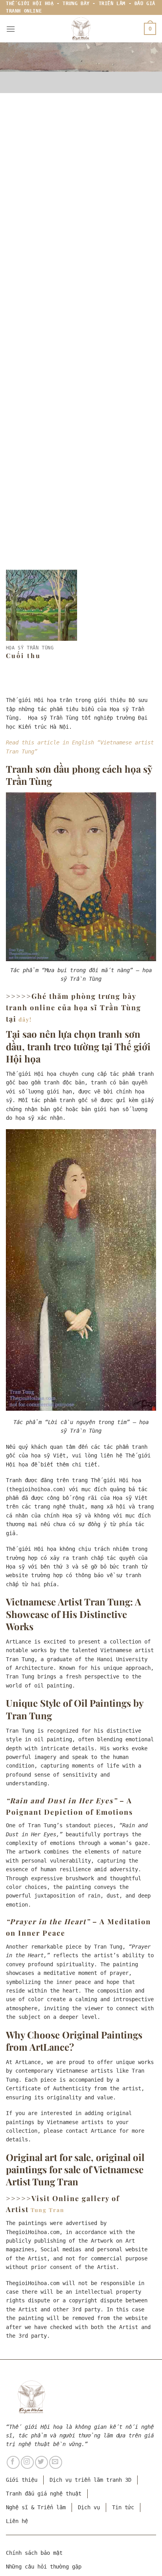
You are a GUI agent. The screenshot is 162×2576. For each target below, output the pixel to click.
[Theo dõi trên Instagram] (27, 2462)
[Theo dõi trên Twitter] (41, 2462)
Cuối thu (23, 656)
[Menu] (11, 29)
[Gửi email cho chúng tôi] (56, 2462)
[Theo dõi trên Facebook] (13, 2462)
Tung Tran (48, 2210)
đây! (25, 1019)
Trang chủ (38, 313)
